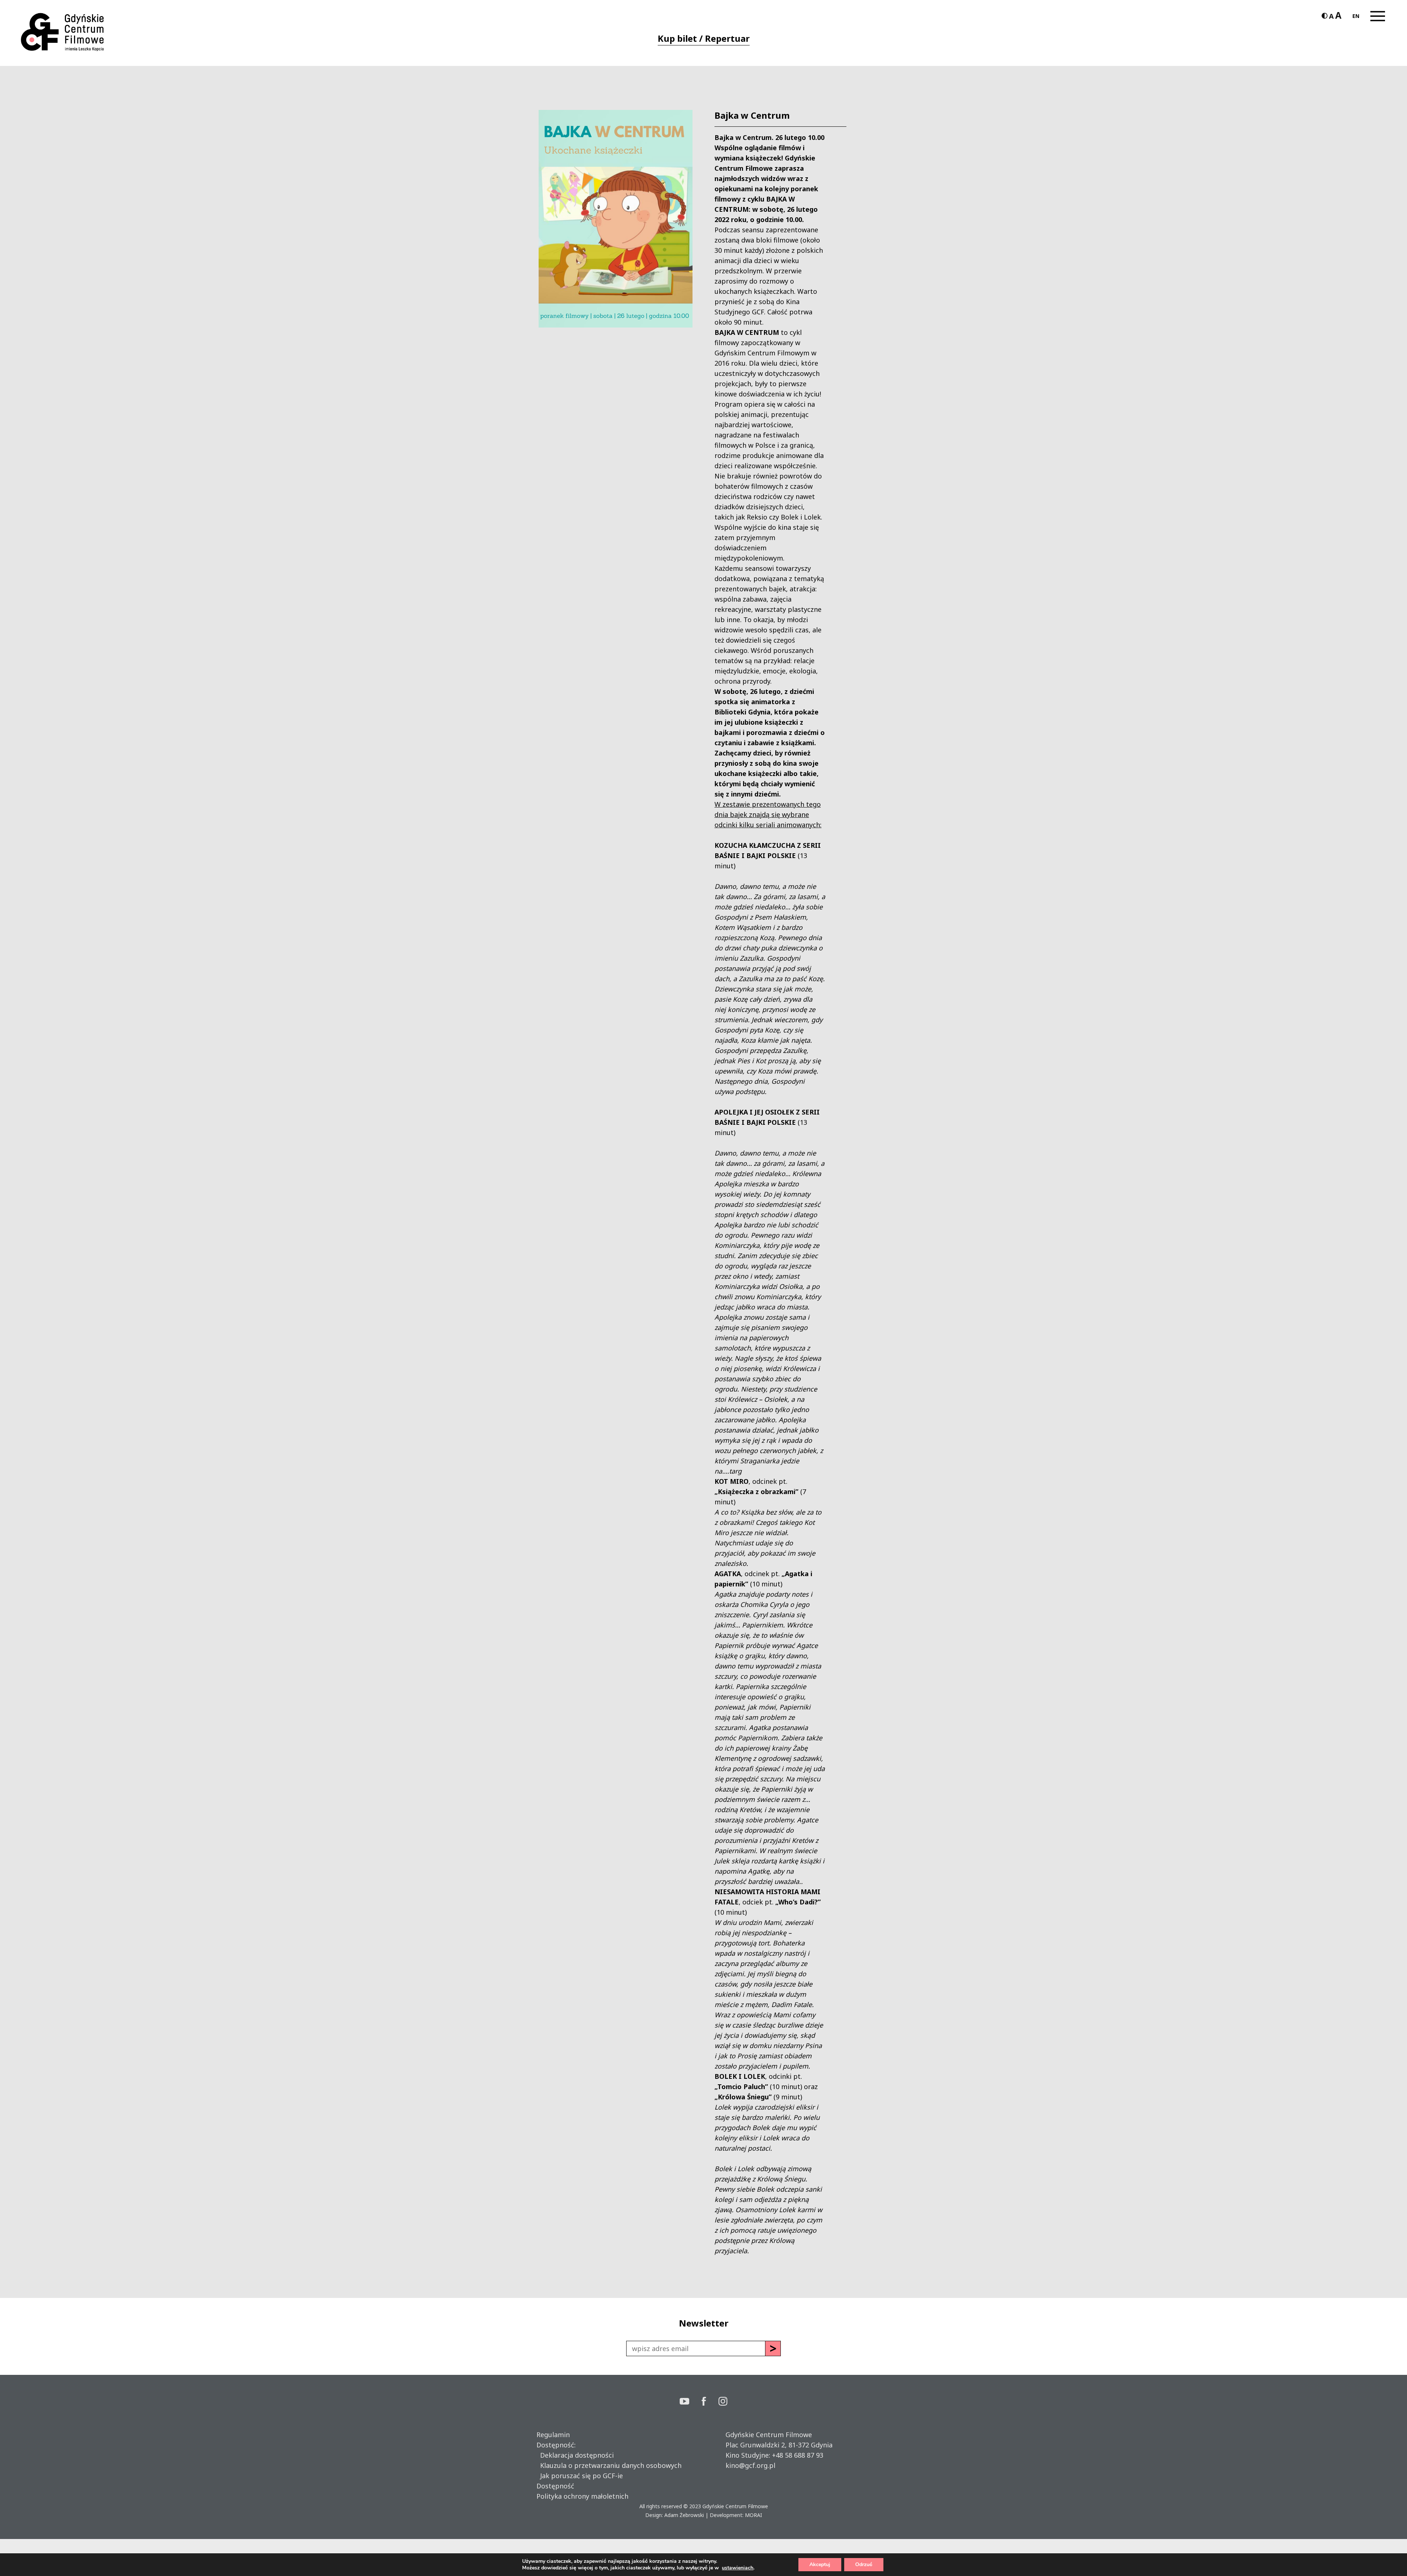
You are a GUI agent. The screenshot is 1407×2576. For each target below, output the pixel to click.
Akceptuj (820, 2564)
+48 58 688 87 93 (798, 2455)
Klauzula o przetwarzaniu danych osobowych (609, 2465)
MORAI (754, 2515)
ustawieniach (738, 2568)
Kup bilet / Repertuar (704, 38)
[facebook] (710, 2402)
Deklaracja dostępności (575, 2455)
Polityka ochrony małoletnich (582, 2496)
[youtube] (691, 2402)
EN (1356, 16)
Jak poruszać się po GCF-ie (580, 2476)
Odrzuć (864, 2564)
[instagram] (723, 2402)
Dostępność (555, 2486)
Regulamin (553, 2435)
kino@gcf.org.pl (750, 2465)
